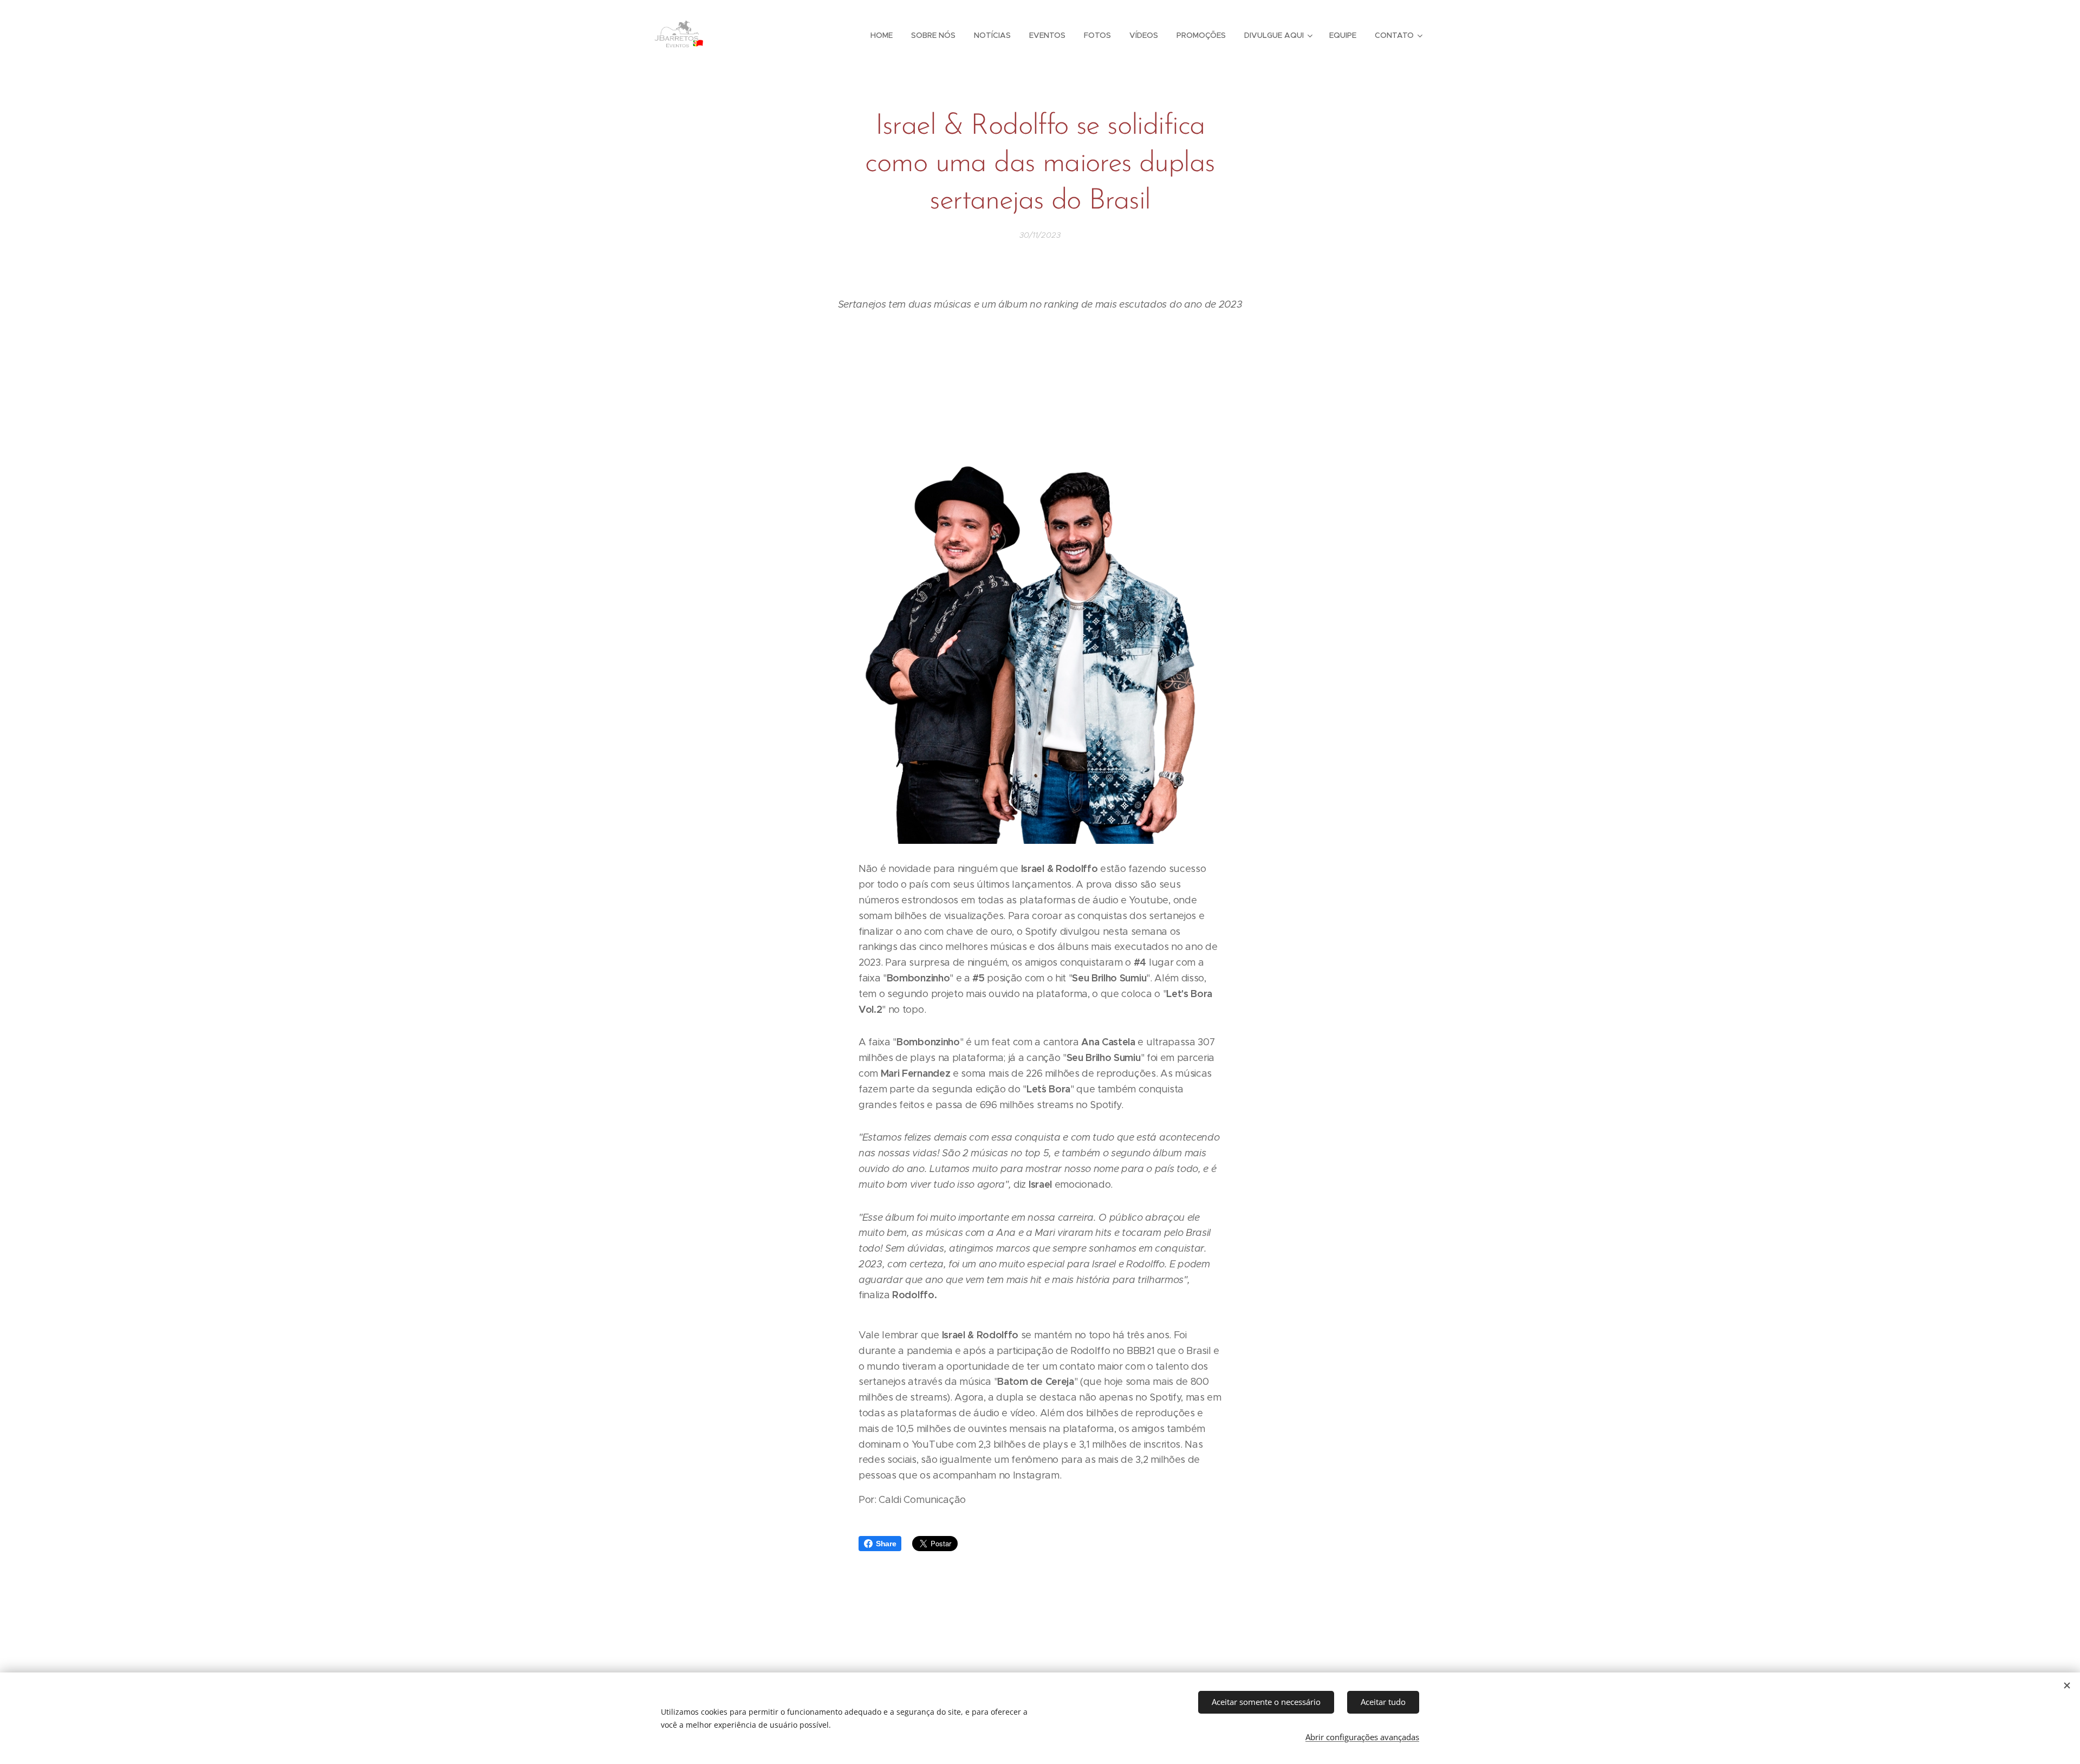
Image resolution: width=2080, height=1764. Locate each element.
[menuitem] (882, 35)
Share (886, 1544)
